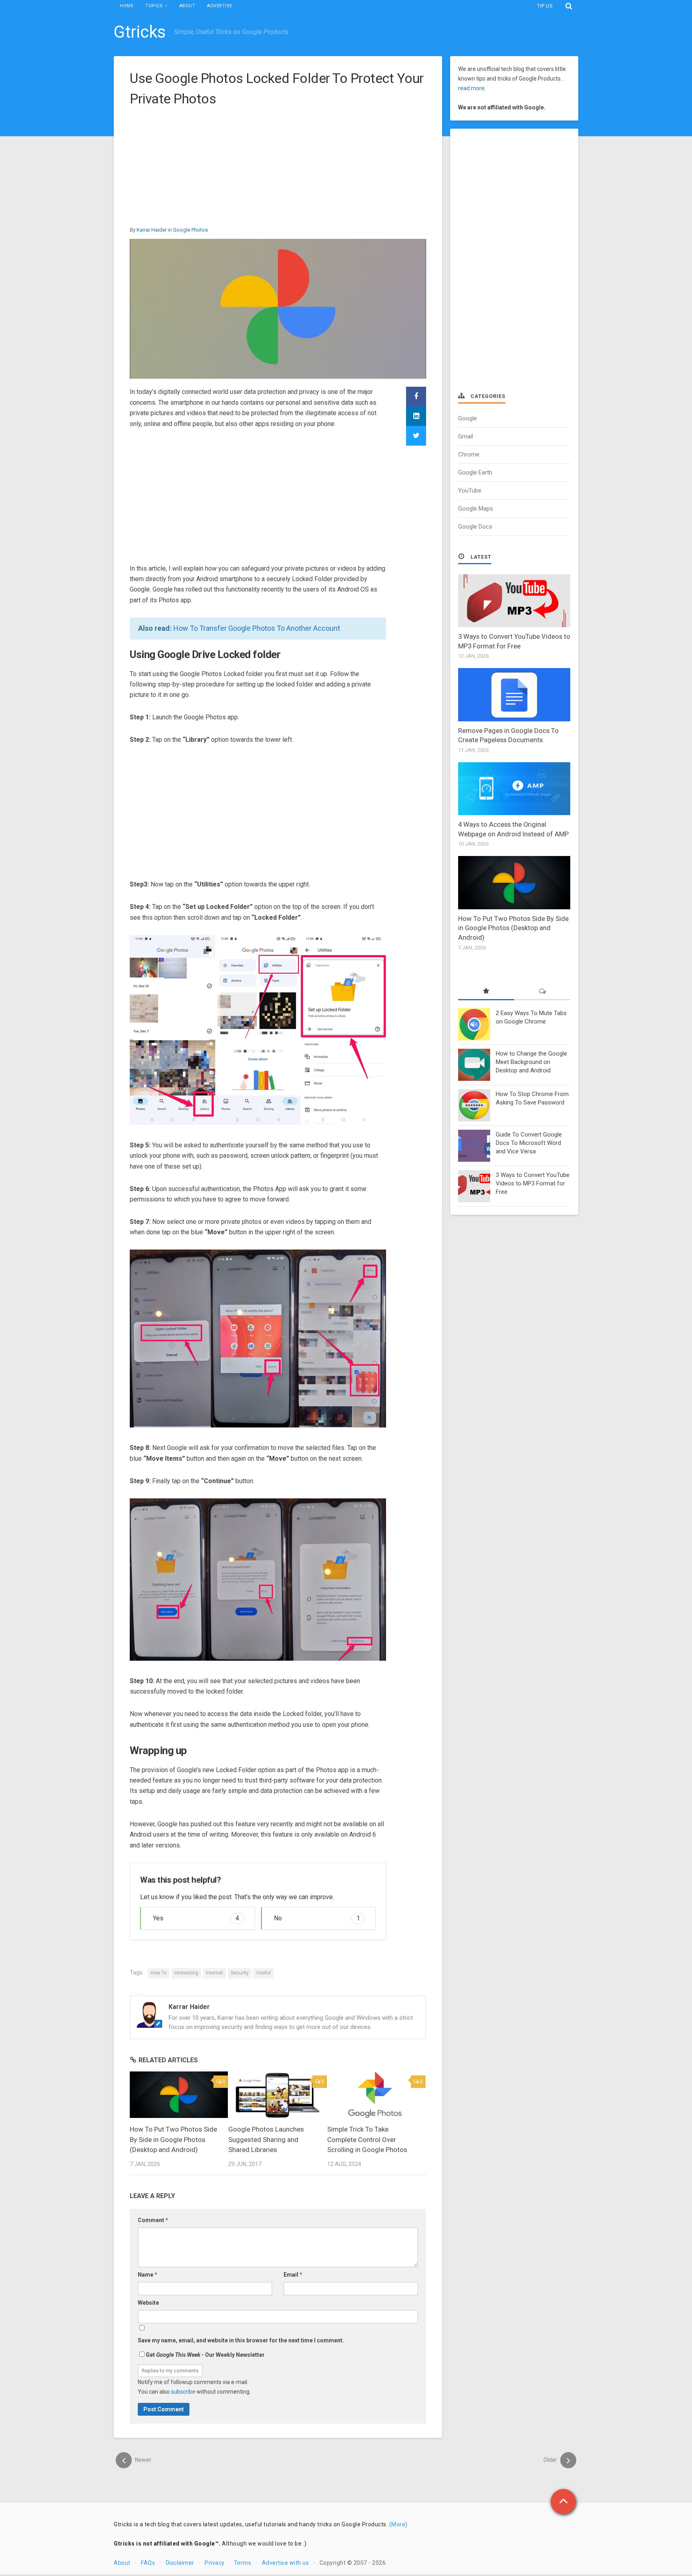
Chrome (469, 454)
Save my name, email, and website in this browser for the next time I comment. (241, 2340)
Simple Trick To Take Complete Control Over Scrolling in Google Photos (367, 2139)
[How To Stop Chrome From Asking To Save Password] (474, 1105)
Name (148, 2275)
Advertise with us (286, 2563)
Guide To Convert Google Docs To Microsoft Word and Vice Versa (529, 1143)
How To (159, 1973)
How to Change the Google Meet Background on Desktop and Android (531, 1062)
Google (468, 418)
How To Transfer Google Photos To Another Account (257, 628)
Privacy (215, 2563)
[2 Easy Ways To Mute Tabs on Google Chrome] (474, 1024)
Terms (243, 2563)
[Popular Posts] (486, 992)
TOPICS (154, 6)
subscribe (183, 2392)
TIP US (545, 6)
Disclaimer (180, 2563)
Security (240, 1973)
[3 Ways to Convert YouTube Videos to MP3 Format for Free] (514, 601)
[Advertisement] (278, 169)
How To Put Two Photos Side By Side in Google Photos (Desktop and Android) (173, 2139)
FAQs (148, 2563)
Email (293, 2275)
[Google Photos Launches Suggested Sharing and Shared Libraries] (277, 2095)
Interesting (186, 1973)
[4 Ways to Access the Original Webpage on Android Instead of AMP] (514, 789)
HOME (127, 6)
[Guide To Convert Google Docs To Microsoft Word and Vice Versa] (474, 1146)
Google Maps (476, 509)
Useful (264, 1973)
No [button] (317, 1918)
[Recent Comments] (542, 992)
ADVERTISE (220, 6)
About (122, 2563)
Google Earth (475, 472)
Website (148, 2303)
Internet (214, 1973)
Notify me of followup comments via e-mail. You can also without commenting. (194, 2387)
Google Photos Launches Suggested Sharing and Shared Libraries (266, 2139)
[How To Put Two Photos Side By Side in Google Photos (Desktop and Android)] (179, 2095)
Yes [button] (196, 1918)
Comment (153, 2220)
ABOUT (187, 6)
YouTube (470, 491)
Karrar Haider (152, 230)
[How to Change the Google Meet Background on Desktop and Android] (474, 1065)
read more (471, 88)
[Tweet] (416, 436)
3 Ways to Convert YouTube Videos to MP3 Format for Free (533, 1183)
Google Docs (475, 527)
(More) (398, 2524)
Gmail (466, 436)
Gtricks (140, 32)
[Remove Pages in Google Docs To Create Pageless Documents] (514, 694)
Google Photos (190, 230)
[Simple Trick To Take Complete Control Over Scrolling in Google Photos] (376, 2095)
